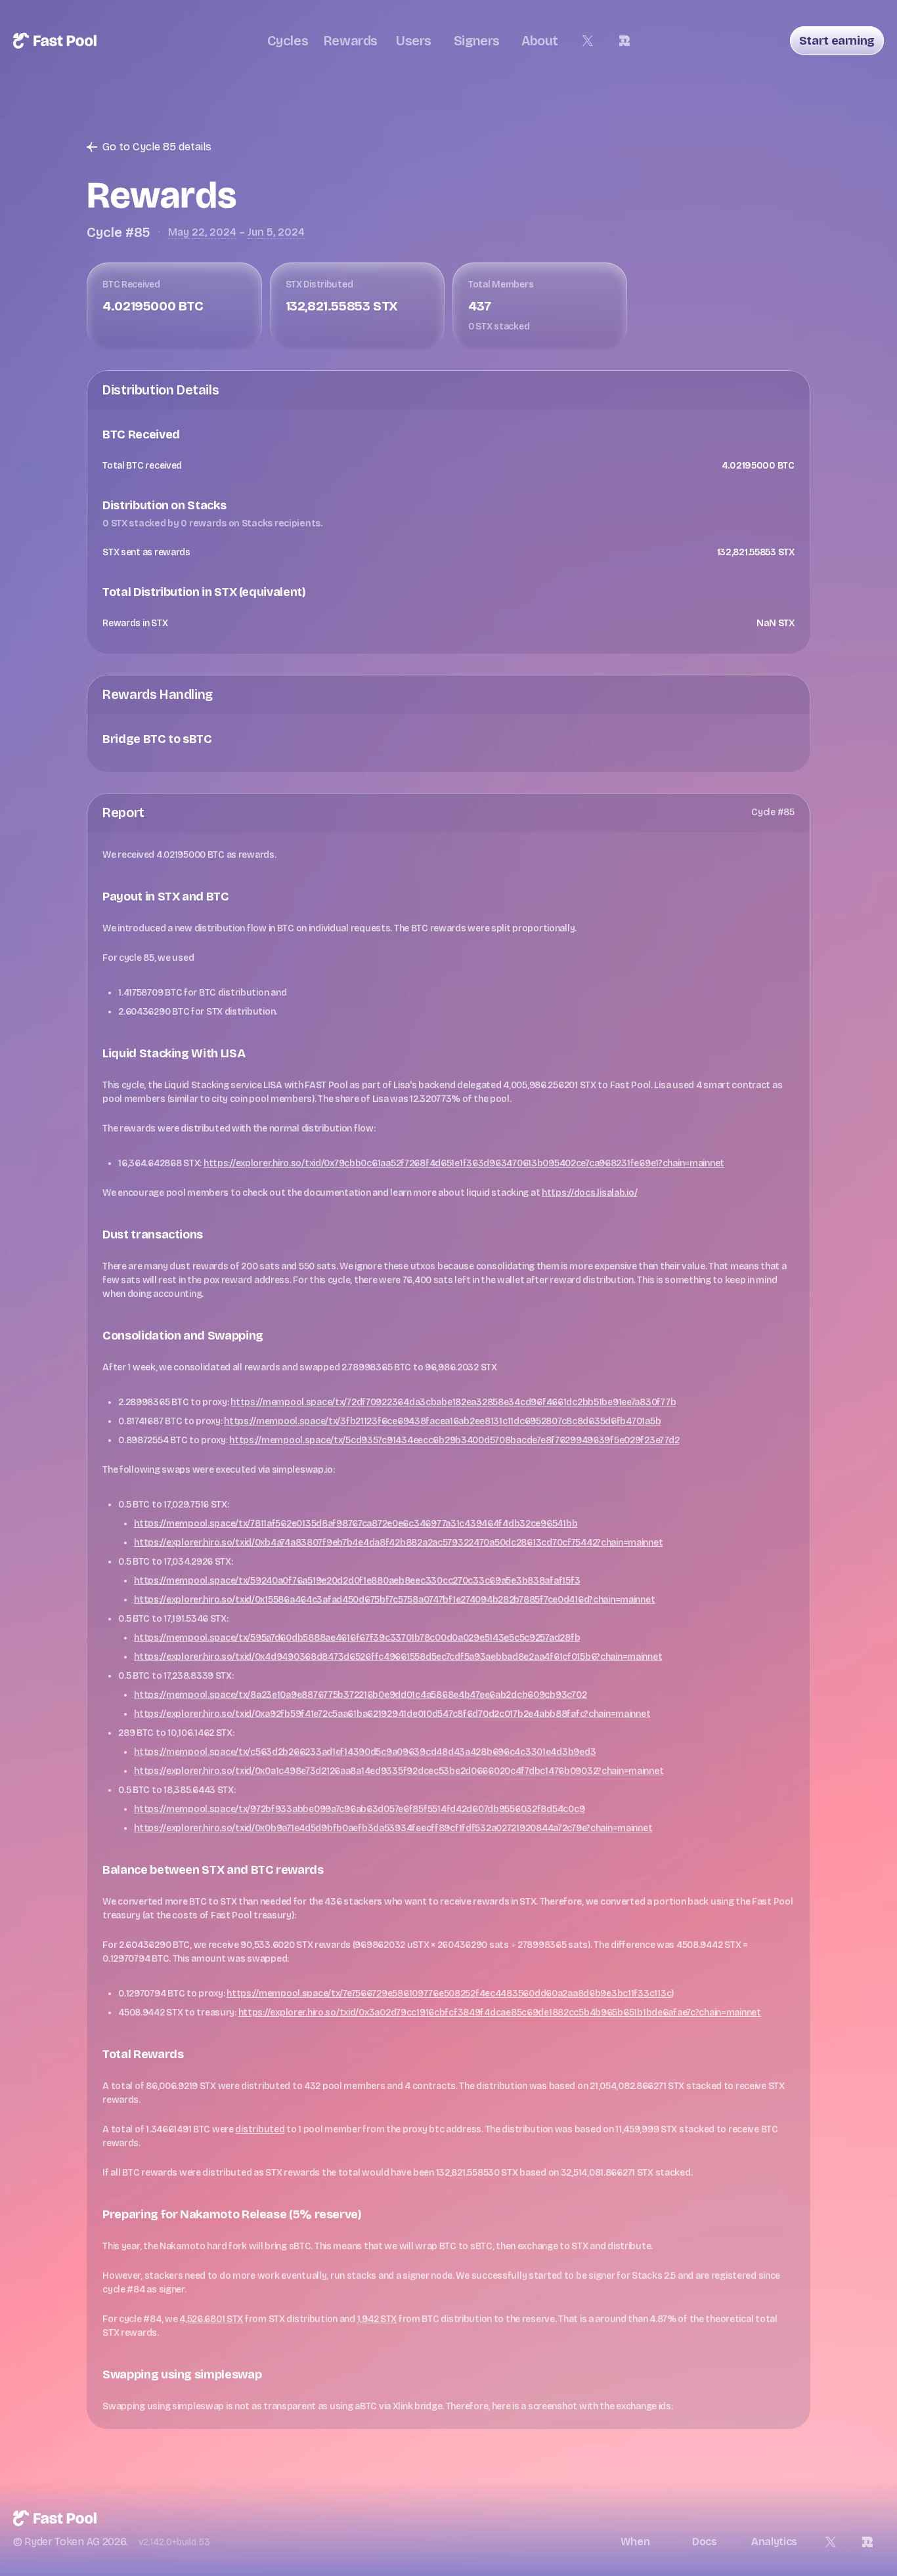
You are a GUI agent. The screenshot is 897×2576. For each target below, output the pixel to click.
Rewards (351, 41)
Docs (705, 2542)
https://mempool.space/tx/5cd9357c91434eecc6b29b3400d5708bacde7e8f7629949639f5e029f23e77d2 (454, 1440)
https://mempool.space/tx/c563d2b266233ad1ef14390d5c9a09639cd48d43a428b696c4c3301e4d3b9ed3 (365, 1752)
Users (414, 41)
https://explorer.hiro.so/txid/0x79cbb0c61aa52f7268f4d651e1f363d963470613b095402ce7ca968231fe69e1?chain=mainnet (464, 1163)
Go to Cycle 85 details (157, 147)
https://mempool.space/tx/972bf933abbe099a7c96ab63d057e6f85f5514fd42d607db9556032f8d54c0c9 (359, 1809)
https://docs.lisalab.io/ (589, 1193)
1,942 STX (377, 2319)
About (540, 41)
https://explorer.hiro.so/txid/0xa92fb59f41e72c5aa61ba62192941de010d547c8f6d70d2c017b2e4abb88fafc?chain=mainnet (392, 1714)
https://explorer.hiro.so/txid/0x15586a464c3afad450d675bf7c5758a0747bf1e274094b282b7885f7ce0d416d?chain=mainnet (394, 1600)
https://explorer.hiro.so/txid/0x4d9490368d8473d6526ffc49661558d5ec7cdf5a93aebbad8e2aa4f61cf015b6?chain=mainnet (398, 1657)
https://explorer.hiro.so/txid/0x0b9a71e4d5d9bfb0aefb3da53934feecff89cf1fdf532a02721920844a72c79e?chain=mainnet (393, 1828)
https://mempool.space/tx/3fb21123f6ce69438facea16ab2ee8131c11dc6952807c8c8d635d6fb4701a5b (442, 1421)
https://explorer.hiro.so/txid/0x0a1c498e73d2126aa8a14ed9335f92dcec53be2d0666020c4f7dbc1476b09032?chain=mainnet (399, 1771)
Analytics (774, 2542)
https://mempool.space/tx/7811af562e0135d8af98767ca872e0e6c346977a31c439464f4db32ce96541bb (356, 1524)
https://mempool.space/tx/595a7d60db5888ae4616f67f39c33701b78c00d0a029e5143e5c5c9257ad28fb (357, 1638)
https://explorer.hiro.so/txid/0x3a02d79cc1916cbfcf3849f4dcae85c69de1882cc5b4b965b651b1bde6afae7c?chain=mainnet (500, 2013)
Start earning (837, 41)
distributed (260, 2129)
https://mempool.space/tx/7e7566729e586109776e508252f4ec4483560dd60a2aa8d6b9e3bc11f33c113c (449, 1994)
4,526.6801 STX (211, 2319)
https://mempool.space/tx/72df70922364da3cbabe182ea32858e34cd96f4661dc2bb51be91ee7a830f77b (453, 1402)
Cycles (288, 41)
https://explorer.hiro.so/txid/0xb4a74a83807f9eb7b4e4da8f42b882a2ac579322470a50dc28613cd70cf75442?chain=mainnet (398, 1543)
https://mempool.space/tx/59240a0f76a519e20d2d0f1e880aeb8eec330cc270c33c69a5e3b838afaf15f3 (357, 1581)
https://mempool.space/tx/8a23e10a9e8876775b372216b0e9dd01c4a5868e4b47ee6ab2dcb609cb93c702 (360, 1695)
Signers (477, 41)
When (635, 2542)
